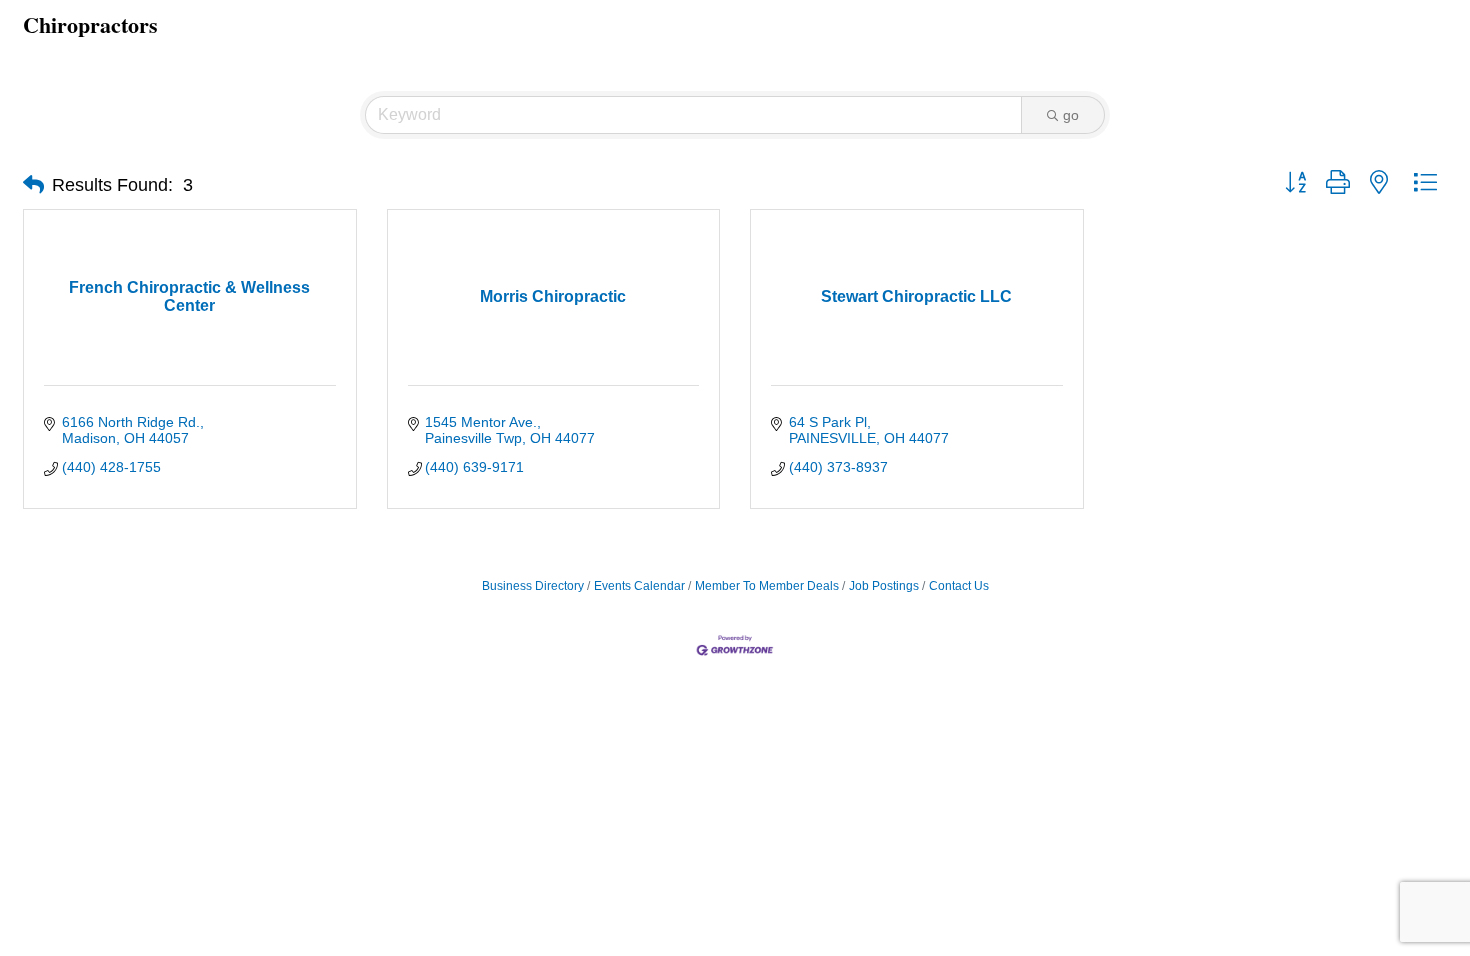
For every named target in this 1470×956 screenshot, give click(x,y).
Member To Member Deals (767, 586)
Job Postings (884, 586)
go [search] (1071, 115)
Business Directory (533, 586)
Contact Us (959, 586)
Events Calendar (639, 586)
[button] (33, 185)
